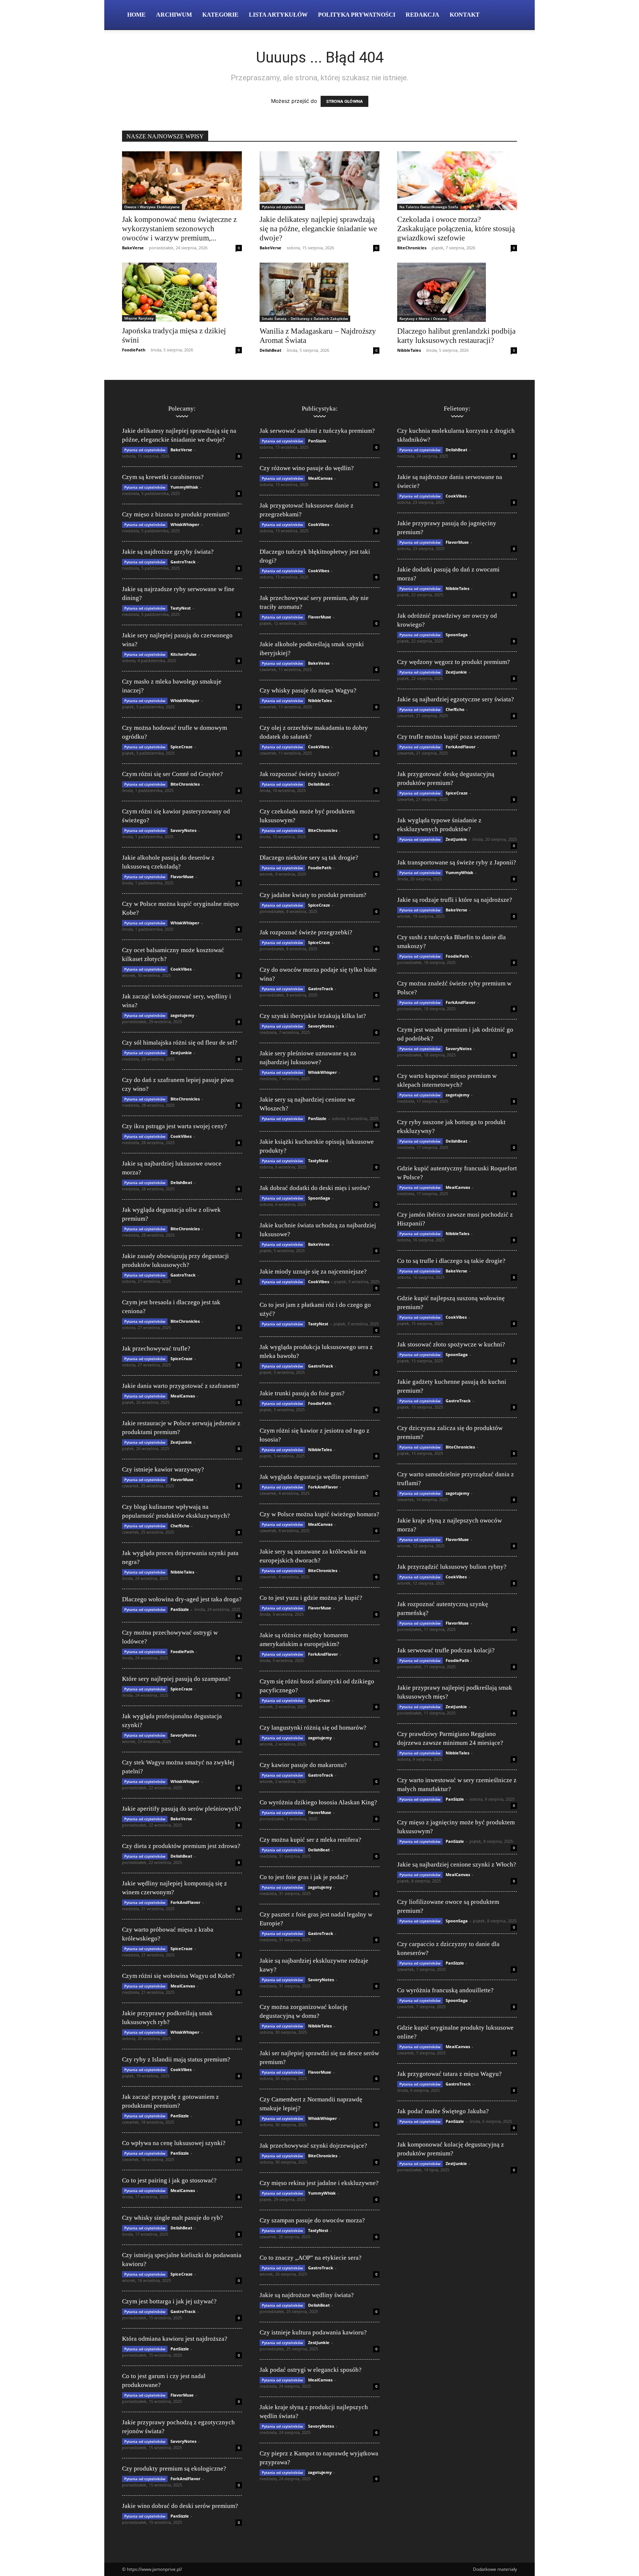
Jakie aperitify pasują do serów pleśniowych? (182, 1809)
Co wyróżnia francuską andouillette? (445, 1990)
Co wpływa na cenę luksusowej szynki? (174, 2143)
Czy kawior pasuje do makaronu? (303, 1765)
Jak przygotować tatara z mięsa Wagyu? (449, 2074)
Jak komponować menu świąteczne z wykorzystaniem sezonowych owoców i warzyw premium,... (179, 229)
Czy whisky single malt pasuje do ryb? (173, 2218)
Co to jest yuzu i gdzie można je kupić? (311, 1598)
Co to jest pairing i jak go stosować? (169, 2180)
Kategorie (220, 15)
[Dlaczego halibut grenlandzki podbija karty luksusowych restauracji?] (457, 292)
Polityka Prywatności (357, 15)
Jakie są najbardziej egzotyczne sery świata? (456, 699)
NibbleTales (409, 350)
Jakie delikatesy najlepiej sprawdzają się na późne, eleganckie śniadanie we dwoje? (318, 229)
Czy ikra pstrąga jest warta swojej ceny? (175, 1126)
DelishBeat (271, 350)
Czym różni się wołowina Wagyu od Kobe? (178, 1976)
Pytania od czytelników (282, 207)
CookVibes (181, 969)
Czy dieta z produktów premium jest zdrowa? (181, 1846)
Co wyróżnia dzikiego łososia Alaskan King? (318, 1802)
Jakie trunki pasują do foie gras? (302, 1393)
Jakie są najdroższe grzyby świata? (168, 552)
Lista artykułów (278, 15)
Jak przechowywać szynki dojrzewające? (313, 2146)
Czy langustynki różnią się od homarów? (313, 1728)
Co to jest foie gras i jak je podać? (304, 1877)
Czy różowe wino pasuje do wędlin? (307, 468)
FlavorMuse (182, 876)
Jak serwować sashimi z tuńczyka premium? (317, 431)
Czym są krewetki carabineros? (163, 477)
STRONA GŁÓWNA (344, 101)
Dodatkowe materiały (495, 2569)
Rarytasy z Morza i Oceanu (423, 318)
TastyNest (181, 608)
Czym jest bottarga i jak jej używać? (169, 2301)
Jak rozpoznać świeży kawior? (300, 774)
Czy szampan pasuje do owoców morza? (312, 2220)
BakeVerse (133, 248)
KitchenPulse (184, 654)
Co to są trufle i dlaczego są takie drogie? (451, 1261)
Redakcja (422, 15)
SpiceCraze (182, 747)
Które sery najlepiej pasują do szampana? (176, 1679)
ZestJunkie (181, 1053)
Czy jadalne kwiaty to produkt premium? (313, 895)
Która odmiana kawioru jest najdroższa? (175, 2339)
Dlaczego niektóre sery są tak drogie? (309, 858)
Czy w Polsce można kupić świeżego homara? (319, 1514)
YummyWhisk (184, 487)
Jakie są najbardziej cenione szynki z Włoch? (457, 1864)
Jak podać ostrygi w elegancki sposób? (311, 2370)
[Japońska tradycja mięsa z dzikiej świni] (182, 292)
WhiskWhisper (185, 524)
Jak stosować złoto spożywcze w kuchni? (451, 1344)
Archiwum (174, 15)
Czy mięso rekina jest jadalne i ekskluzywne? (319, 2183)
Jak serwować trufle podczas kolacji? (446, 1650)
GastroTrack (183, 562)
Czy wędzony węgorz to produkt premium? (454, 662)
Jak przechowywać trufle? (156, 1348)
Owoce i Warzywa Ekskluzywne (152, 207)
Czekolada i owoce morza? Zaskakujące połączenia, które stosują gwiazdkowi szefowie (456, 229)
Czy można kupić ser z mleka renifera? (310, 1840)
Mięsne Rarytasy (139, 318)
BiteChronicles (412, 248)
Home (136, 15)
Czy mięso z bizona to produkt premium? (176, 514)
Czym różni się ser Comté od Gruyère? (173, 774)
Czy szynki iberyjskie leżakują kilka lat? (313, 1016)
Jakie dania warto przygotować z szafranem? (181, 1386)
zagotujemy (182, 1015)
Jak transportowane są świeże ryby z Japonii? (457, 862)
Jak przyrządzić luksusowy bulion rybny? (452, 1567)
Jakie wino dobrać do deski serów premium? (180, 2506)
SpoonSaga (319, 1198)
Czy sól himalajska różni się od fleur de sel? (180, 1043)
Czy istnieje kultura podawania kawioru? (313, 2332)
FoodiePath (134, 350)
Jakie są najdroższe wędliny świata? (307, 2295)
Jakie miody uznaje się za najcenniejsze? (313, 1272)
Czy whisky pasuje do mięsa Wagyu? (308, 690)
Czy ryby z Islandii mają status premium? (176, 2059)
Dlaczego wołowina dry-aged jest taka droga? (182, 1599)
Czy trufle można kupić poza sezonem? (449, 737)
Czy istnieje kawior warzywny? (163, 1469)
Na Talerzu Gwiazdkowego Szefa (429, 207)
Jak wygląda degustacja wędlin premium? (314, 1477)
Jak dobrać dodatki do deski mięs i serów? (315, 1188)
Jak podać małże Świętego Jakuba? (443, 2111)
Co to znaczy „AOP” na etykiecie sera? (311, 2258)
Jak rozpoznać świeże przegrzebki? (306, 932)
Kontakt (465, 15)
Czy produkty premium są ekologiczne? (174, 2469)
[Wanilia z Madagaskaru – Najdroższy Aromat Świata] (319, 292)
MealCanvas (183, 1396)
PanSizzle (180, 1609)
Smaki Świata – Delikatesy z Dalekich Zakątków (305, 318)
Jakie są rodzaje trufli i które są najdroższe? (455, 900)
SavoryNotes (183, 830)
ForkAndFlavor (185, 1902)
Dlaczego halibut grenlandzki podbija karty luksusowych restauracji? (456, 336)
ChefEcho (180, 1526)
